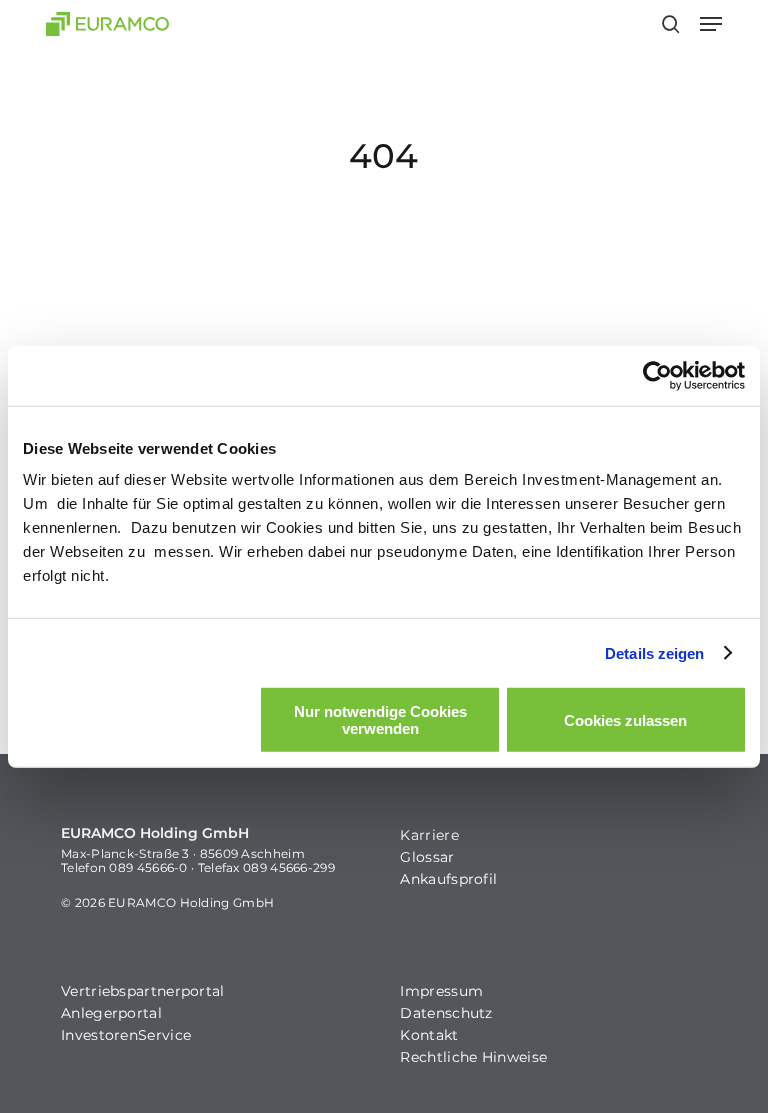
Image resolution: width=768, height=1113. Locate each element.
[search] (671, 24)
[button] (711, 24)
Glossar (427, 857)
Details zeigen (654, 652)
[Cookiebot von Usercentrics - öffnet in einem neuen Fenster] (657, 375)
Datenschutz (446, 1013)
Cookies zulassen (625, 719)
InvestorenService (126, 1035)
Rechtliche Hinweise (473, 1057)
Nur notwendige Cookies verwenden (380, 720)
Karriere (429, 835)
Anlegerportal (111, 1013)
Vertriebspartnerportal (143, 991)
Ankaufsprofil (448, 879)
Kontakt (429, 1035)
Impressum (441, 991)
